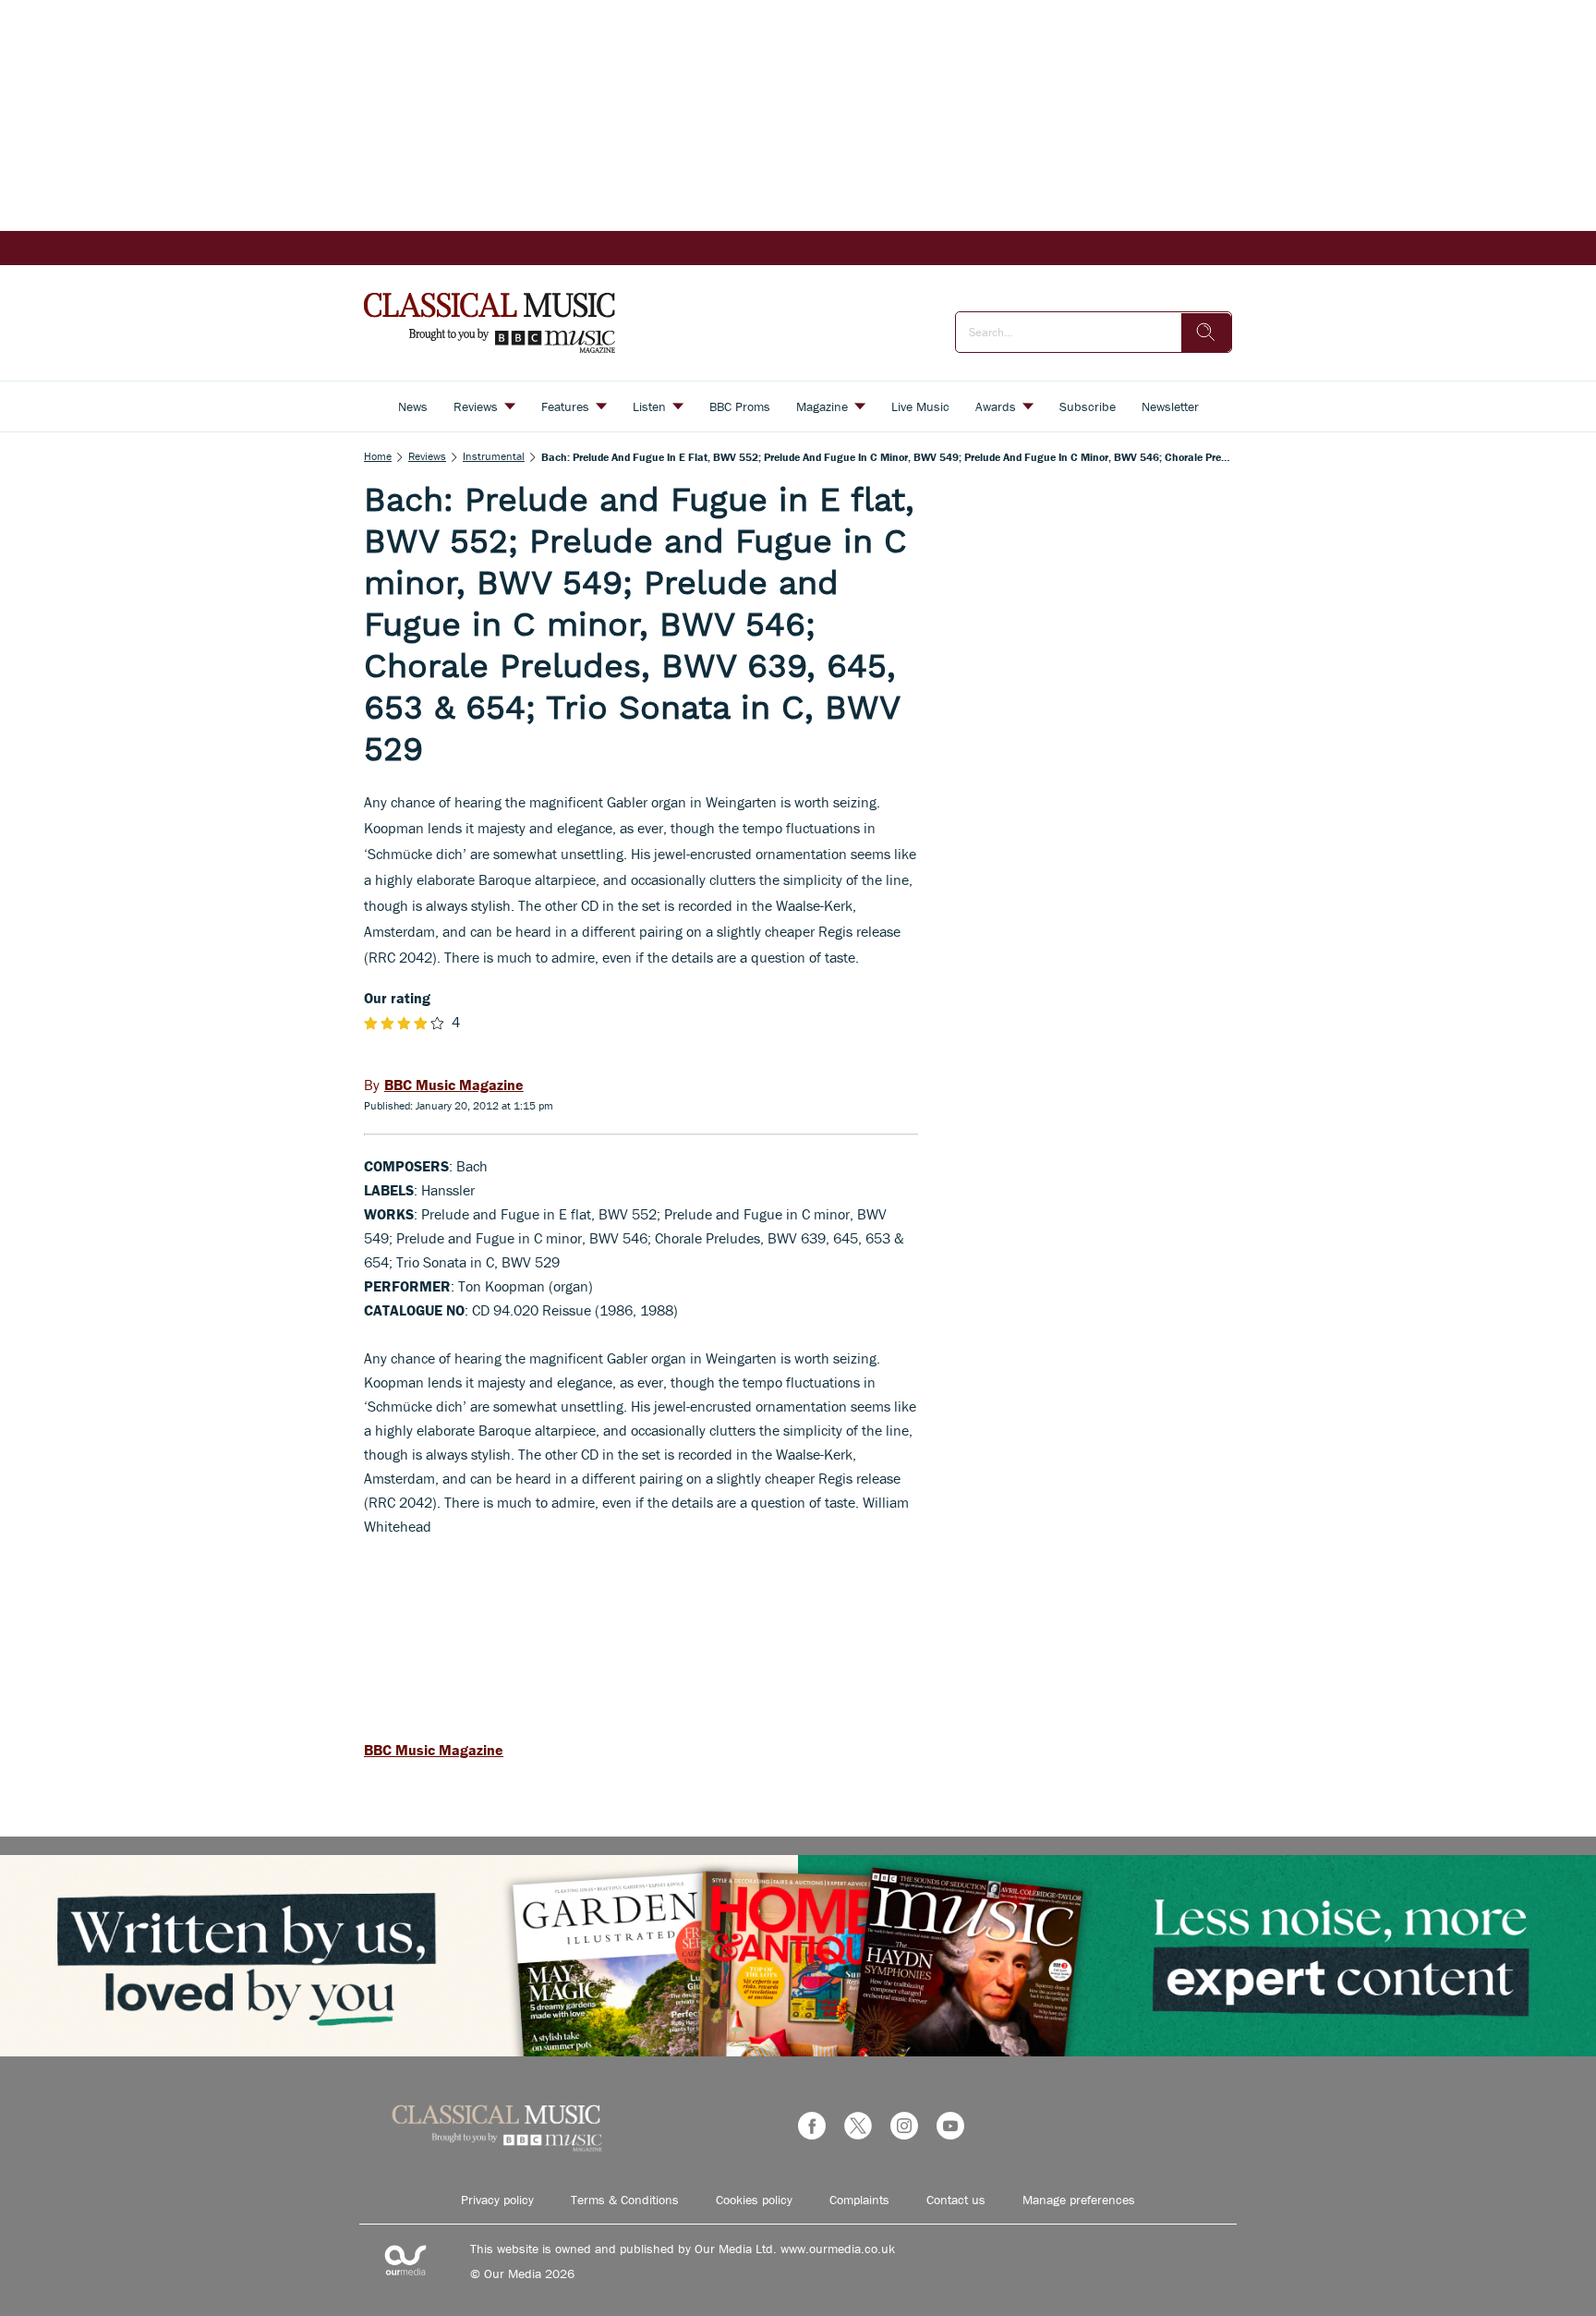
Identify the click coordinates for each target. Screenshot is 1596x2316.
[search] (1206, 333)
